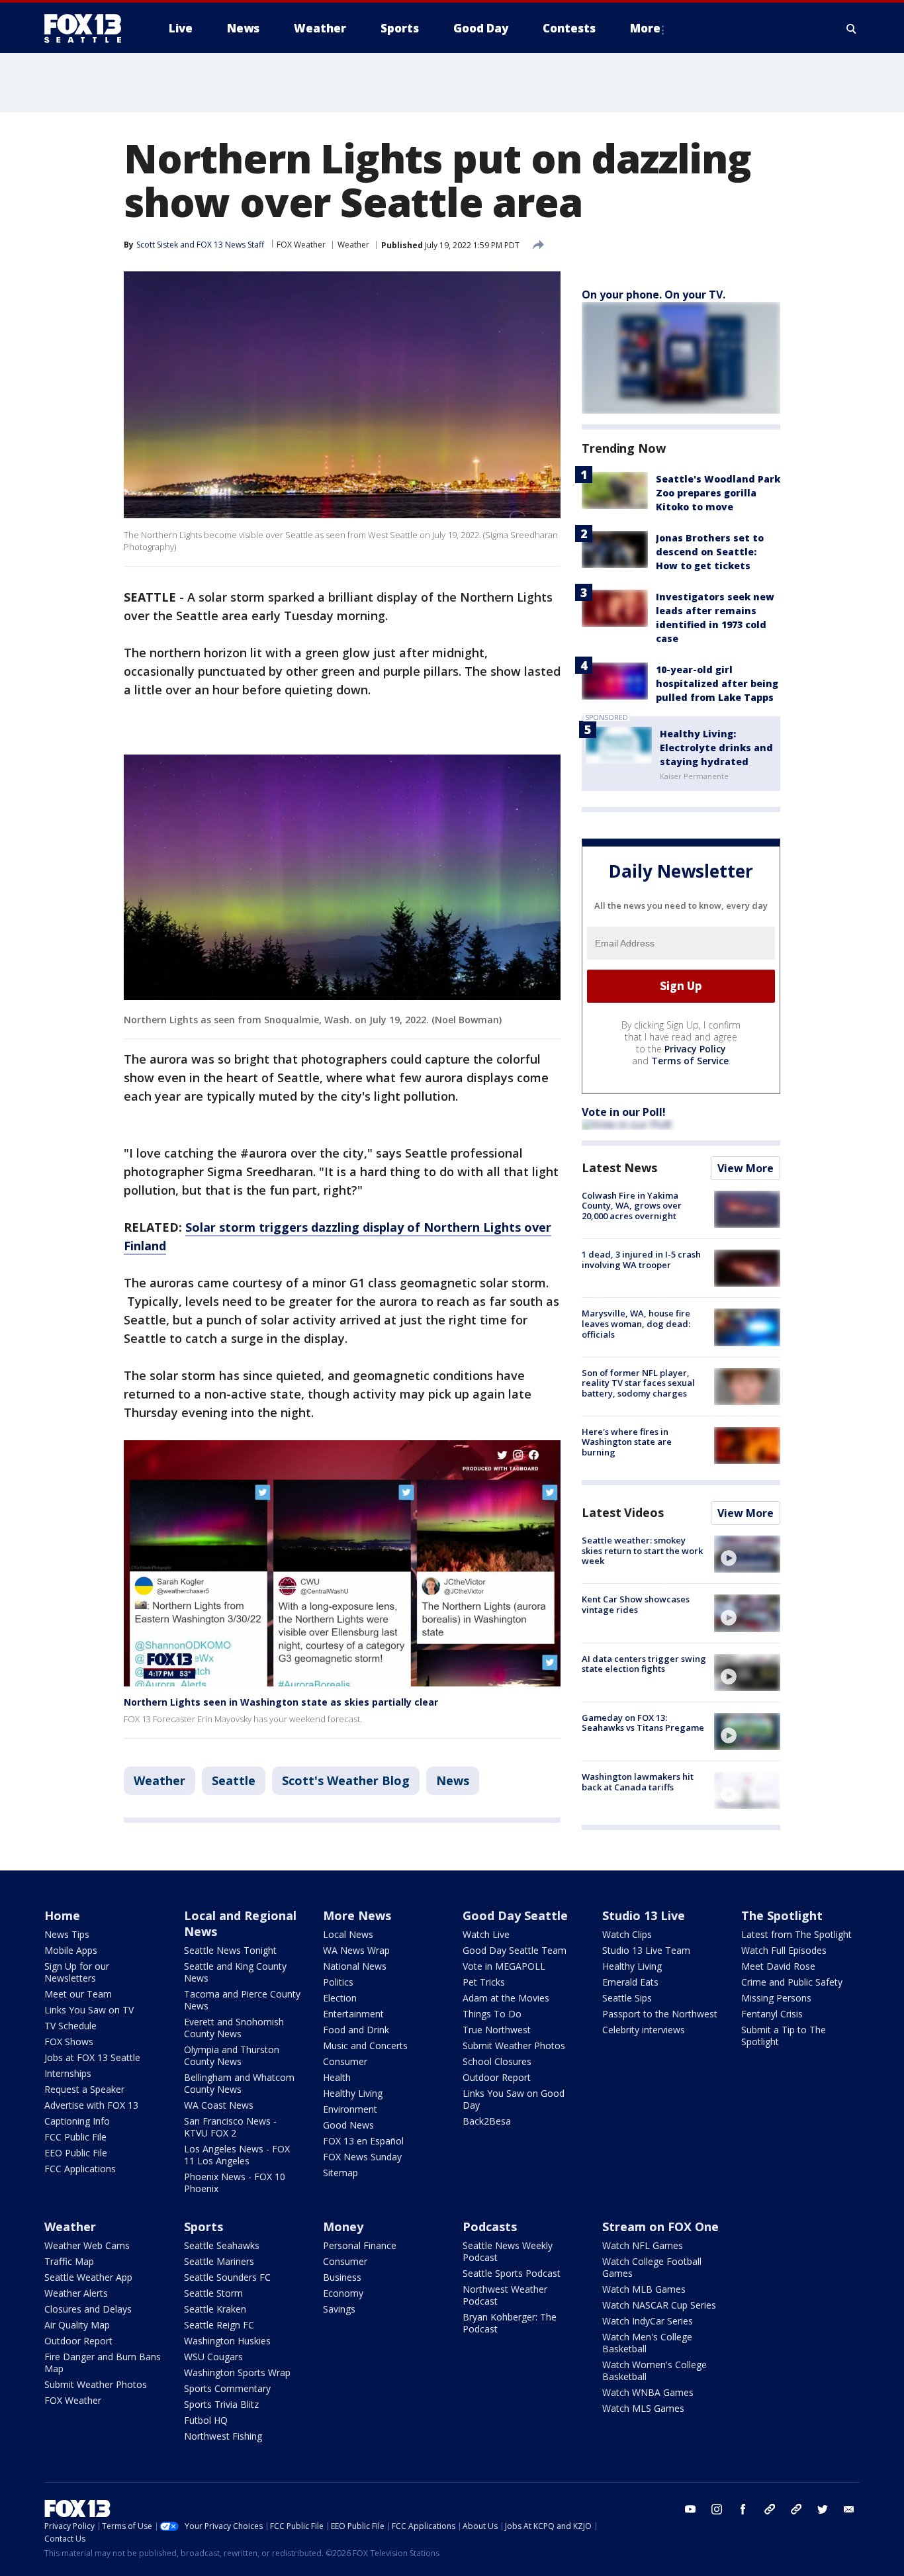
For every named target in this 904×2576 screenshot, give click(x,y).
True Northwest (497, 2030)
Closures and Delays (88, 2309)
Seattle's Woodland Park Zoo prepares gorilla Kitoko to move (718, 493)
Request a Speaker (84, 2089)
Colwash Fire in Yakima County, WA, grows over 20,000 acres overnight (632, 1206)
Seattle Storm (213, 2293)
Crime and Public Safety (792, 1982)
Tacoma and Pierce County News (242, 2000)
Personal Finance (360, 2245)
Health (337, 2077)
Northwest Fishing (223, 2436)
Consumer (345, 2061)
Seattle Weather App (88, 2277)
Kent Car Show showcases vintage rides (636, 1604)
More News (357, 1915)
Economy (343, 2293)
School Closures (497, 2061)
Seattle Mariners (219, 2261)
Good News (348, 2125)
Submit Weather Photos (514, 2046)
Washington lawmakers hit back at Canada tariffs (638, 1782)
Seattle (234, 1780)
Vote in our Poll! (624, 1112)
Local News (348, 1934)
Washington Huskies (227, 2341)
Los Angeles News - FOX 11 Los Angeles (237, 2155)
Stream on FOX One (660, 2227)
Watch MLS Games (643, 2408)
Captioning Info (77, 2121)
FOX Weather (301, 245)
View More (746, 1168)
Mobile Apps (71, 1950)
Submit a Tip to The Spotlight (784, 2036)
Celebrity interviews (644, 2030)
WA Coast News (219, 2105)
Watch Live (486, 1934)
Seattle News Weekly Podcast (508, 2251)
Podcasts (490, 2227)
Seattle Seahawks (222, 2245)
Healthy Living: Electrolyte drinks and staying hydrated (716, 748)
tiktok (770, 2509)
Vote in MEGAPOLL (504, 1966)
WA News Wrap (356, 1950)
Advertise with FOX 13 (91, 2105)
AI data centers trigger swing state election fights (644, 1664)
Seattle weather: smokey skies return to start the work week (642, 1550)
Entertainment (353, 2014)
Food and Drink (356, 2030)
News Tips (67, 1934)
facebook (743, 2509)
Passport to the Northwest (660, 2014)
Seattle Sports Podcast (512, 2273)
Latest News (619, 1168)
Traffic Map (69, 2261)
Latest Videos (623, 1512)
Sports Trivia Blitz (221, 2404)
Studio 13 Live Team (646, 1950)
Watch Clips (627, 1934)
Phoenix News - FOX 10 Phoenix (235, 2183)
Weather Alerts (76, 2293)
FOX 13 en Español (363, 2141)
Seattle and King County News (235, 1972)
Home (62, 1915)
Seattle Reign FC (219, 2325)
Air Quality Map (77, 2325)
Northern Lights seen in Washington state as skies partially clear (281, 1702)
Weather (353, 245)
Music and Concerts (365, 2046)
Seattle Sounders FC (227, 2277)
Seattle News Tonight (230, 1950)
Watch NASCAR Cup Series (659, 2305)
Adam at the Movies (506, 1998)
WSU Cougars (213, 2357)
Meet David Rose (778, 1966)
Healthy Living (353, 2093)
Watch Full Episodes (784, 1950)
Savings (339, 2309)
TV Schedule (70, 2026)
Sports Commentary (227, 2388)
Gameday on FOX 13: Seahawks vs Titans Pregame (643, 1723)
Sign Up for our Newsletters (77, 1972)
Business (342, 2277)
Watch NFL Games (643, 2245)
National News (355, 1966)
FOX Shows (69, 2042)
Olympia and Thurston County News (232, 2055)
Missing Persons (776, 1998)
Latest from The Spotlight (796, 1934)
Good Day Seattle (515, 1915)
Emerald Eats (630, 1982)
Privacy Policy (695, 1049)
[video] (747, 1554)
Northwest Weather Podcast (505, 2295)
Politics (338, 1982)
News (453, 1780)
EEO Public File (76, 2153)
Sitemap (340, 2173)
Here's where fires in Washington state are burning (627, 1442)
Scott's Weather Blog (346, 1780)
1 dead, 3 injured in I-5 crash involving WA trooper (641, 1260)
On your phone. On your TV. (654, 295)
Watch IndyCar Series (648, 2321)
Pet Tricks (484, 1982)
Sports (203, 2227)
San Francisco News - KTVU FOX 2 (230, 2127)
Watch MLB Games (644, 2289)
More (645, 28)
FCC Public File (75, 2137)
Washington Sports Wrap (237, 2372)
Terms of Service (690, 1061)
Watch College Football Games (652, 2267)
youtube (690, 2509)
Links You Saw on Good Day (514, 2099)
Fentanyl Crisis (772, 2014)
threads (796, 2509)
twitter (823, 2509)
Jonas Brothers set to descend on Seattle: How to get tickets (710, 552)
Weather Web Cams (87, 2245)
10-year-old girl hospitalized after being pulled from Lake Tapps (717, 683)
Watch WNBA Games (648, 2392)
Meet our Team (78, 1994)
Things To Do (492, 2014)
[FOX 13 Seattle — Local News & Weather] (88, 28)
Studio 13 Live (644, 1915)
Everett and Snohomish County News (234, 2028)
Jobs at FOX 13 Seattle (92, 2057)
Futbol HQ (206, 2420)
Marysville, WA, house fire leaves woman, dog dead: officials (636, 1323)
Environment (350, 2109)
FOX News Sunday (362, 2157)
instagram (717, 2509)
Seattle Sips (627, 1998)
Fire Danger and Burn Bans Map (103, 2363)
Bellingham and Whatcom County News (239, 2083)
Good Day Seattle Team (515, 1950)
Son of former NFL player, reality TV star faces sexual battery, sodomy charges (638, 1383)
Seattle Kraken (215, 2309)
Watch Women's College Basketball (655, 2370)
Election (340, 1998)
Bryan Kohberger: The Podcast (510, 2323)
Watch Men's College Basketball (647, 2343)
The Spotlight (782, 1915)
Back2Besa (487, 2121)
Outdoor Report (497, 2077)
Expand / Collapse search (852, 28)
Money (343, 2227)
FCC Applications (80, 2169)
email (849, 2509)
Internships (68, 2073)
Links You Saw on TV (89, 2010)
